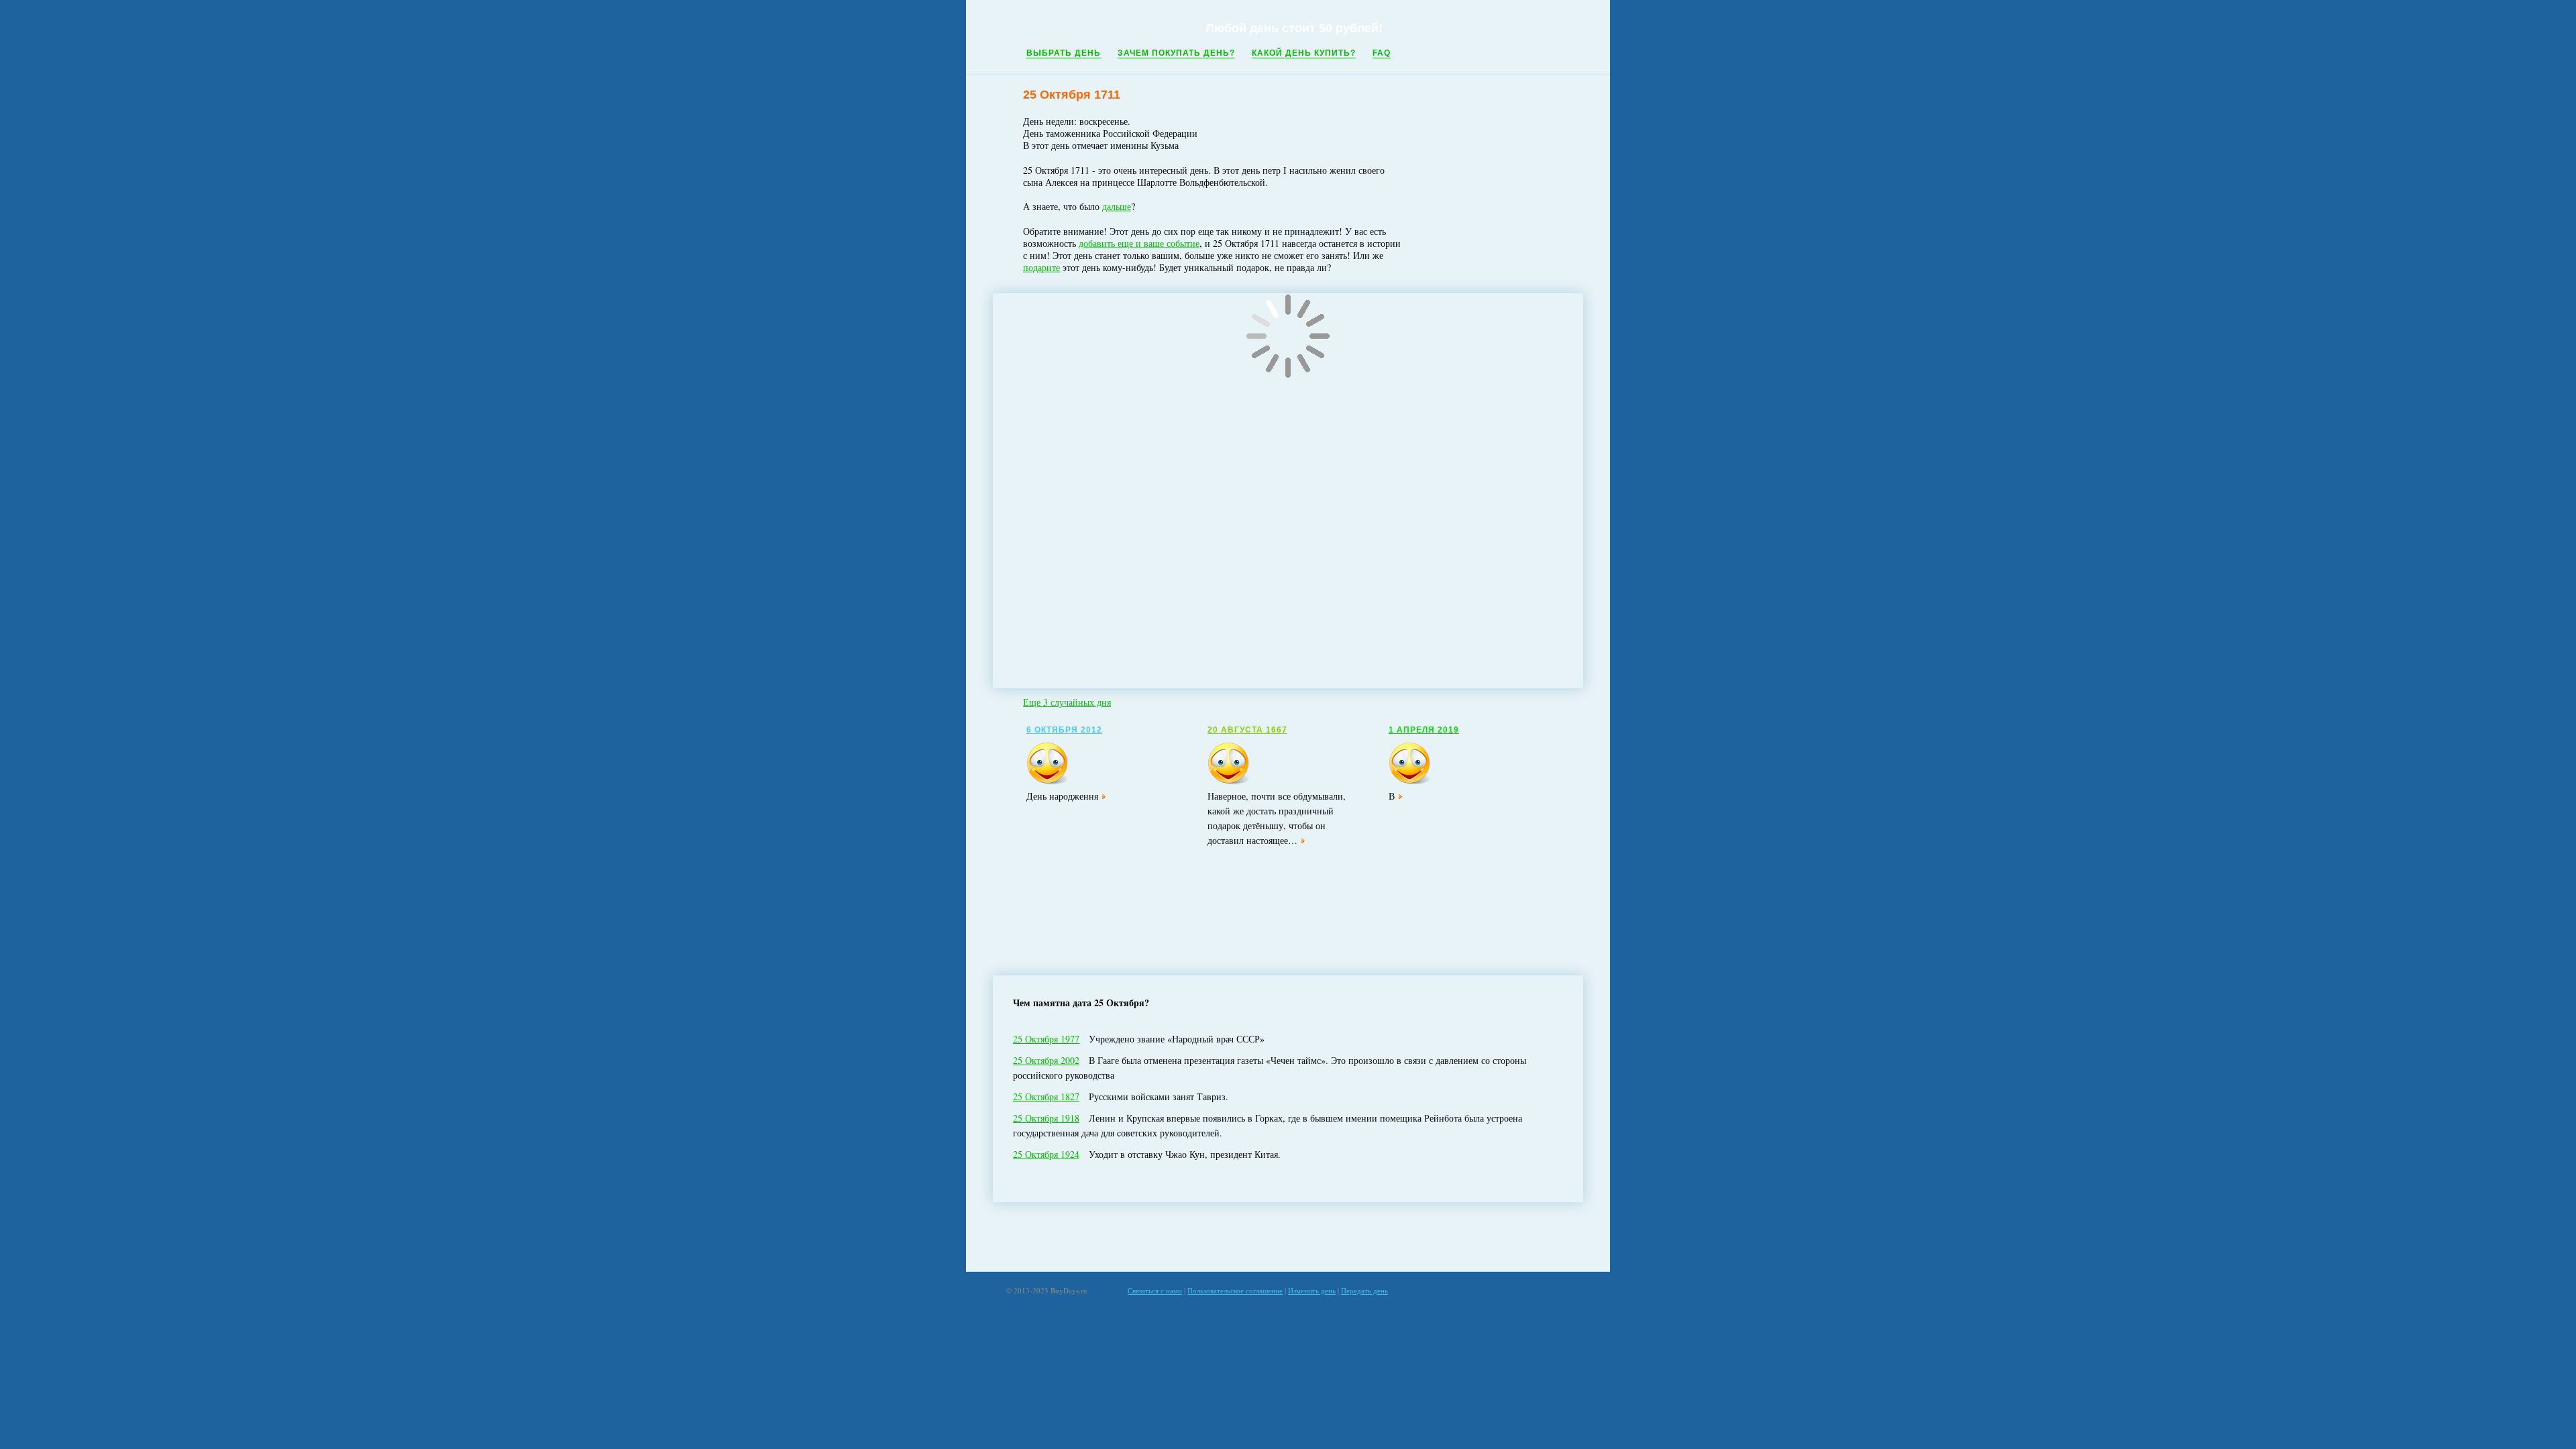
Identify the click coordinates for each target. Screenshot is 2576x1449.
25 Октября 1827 (1046, 1096)
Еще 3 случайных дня (1067, 702)
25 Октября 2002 (1046, 1060)
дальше (1117, 206)
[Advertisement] (1288, 1237)
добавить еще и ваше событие (1139, 243)
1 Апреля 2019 (1424, 730)
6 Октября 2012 (1064, 730)
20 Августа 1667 (1247, 730)
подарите (1041, 267)
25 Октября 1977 (1046, 1039)
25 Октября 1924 (1046, 1154)
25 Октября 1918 (1046, 1118)
